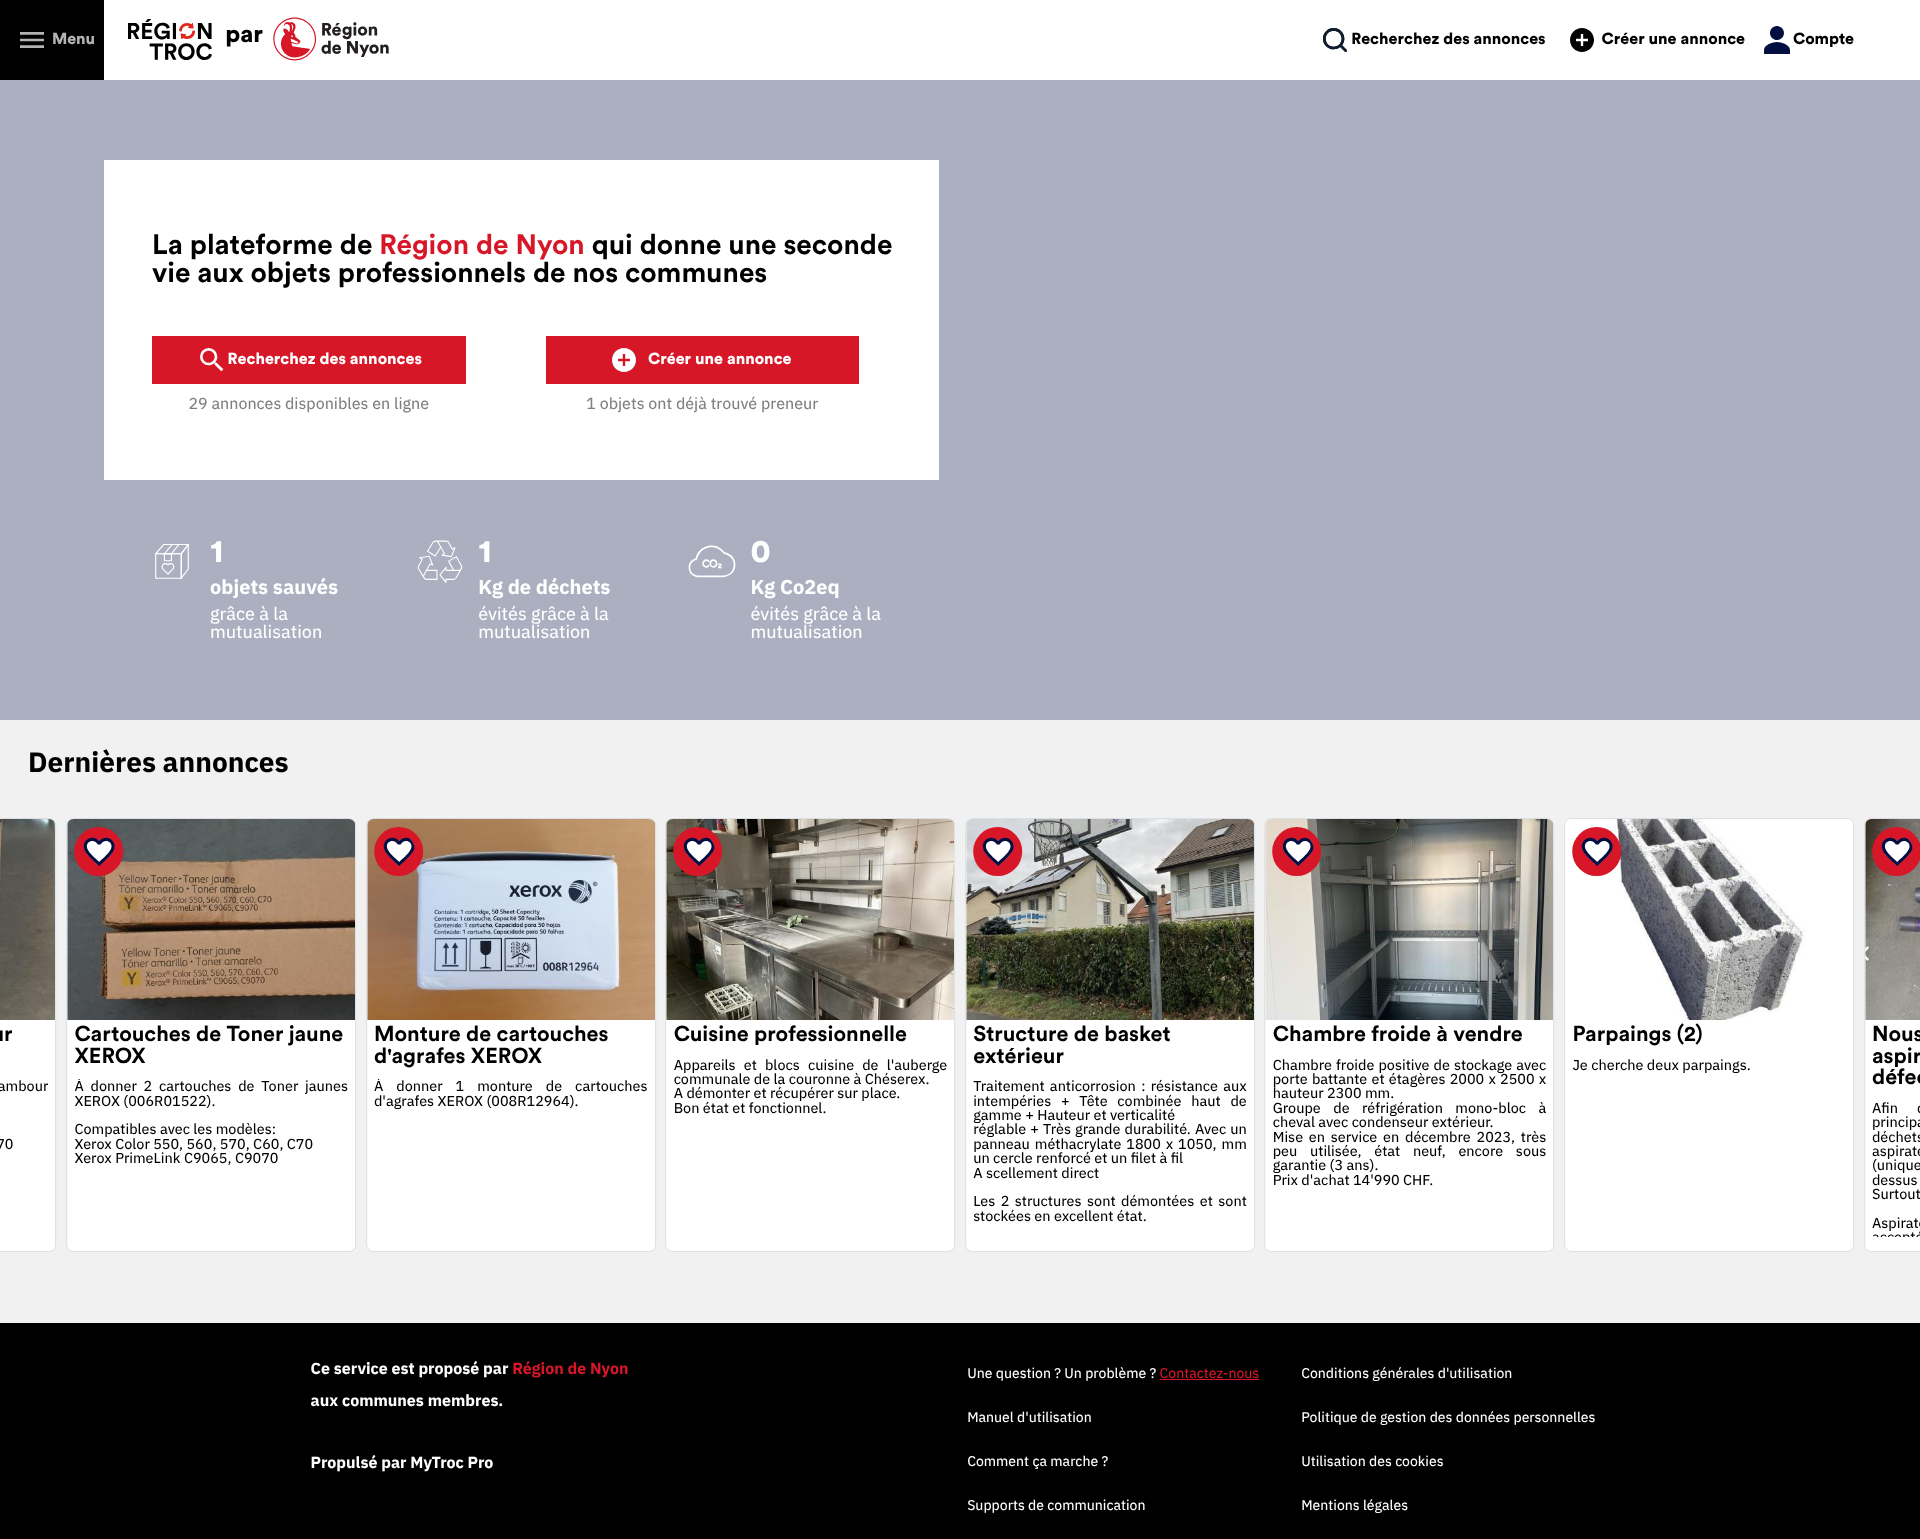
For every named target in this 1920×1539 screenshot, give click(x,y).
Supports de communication (1056, 1505)
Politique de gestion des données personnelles (1448, 1417)
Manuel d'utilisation (1029, 1417)
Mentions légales (1354, 1505)
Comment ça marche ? (1037, 1461)
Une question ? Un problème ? (1113, 1373)
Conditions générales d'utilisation (1406, 1373)
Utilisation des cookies (1372, 1461)
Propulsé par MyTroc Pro (402, 1463)
